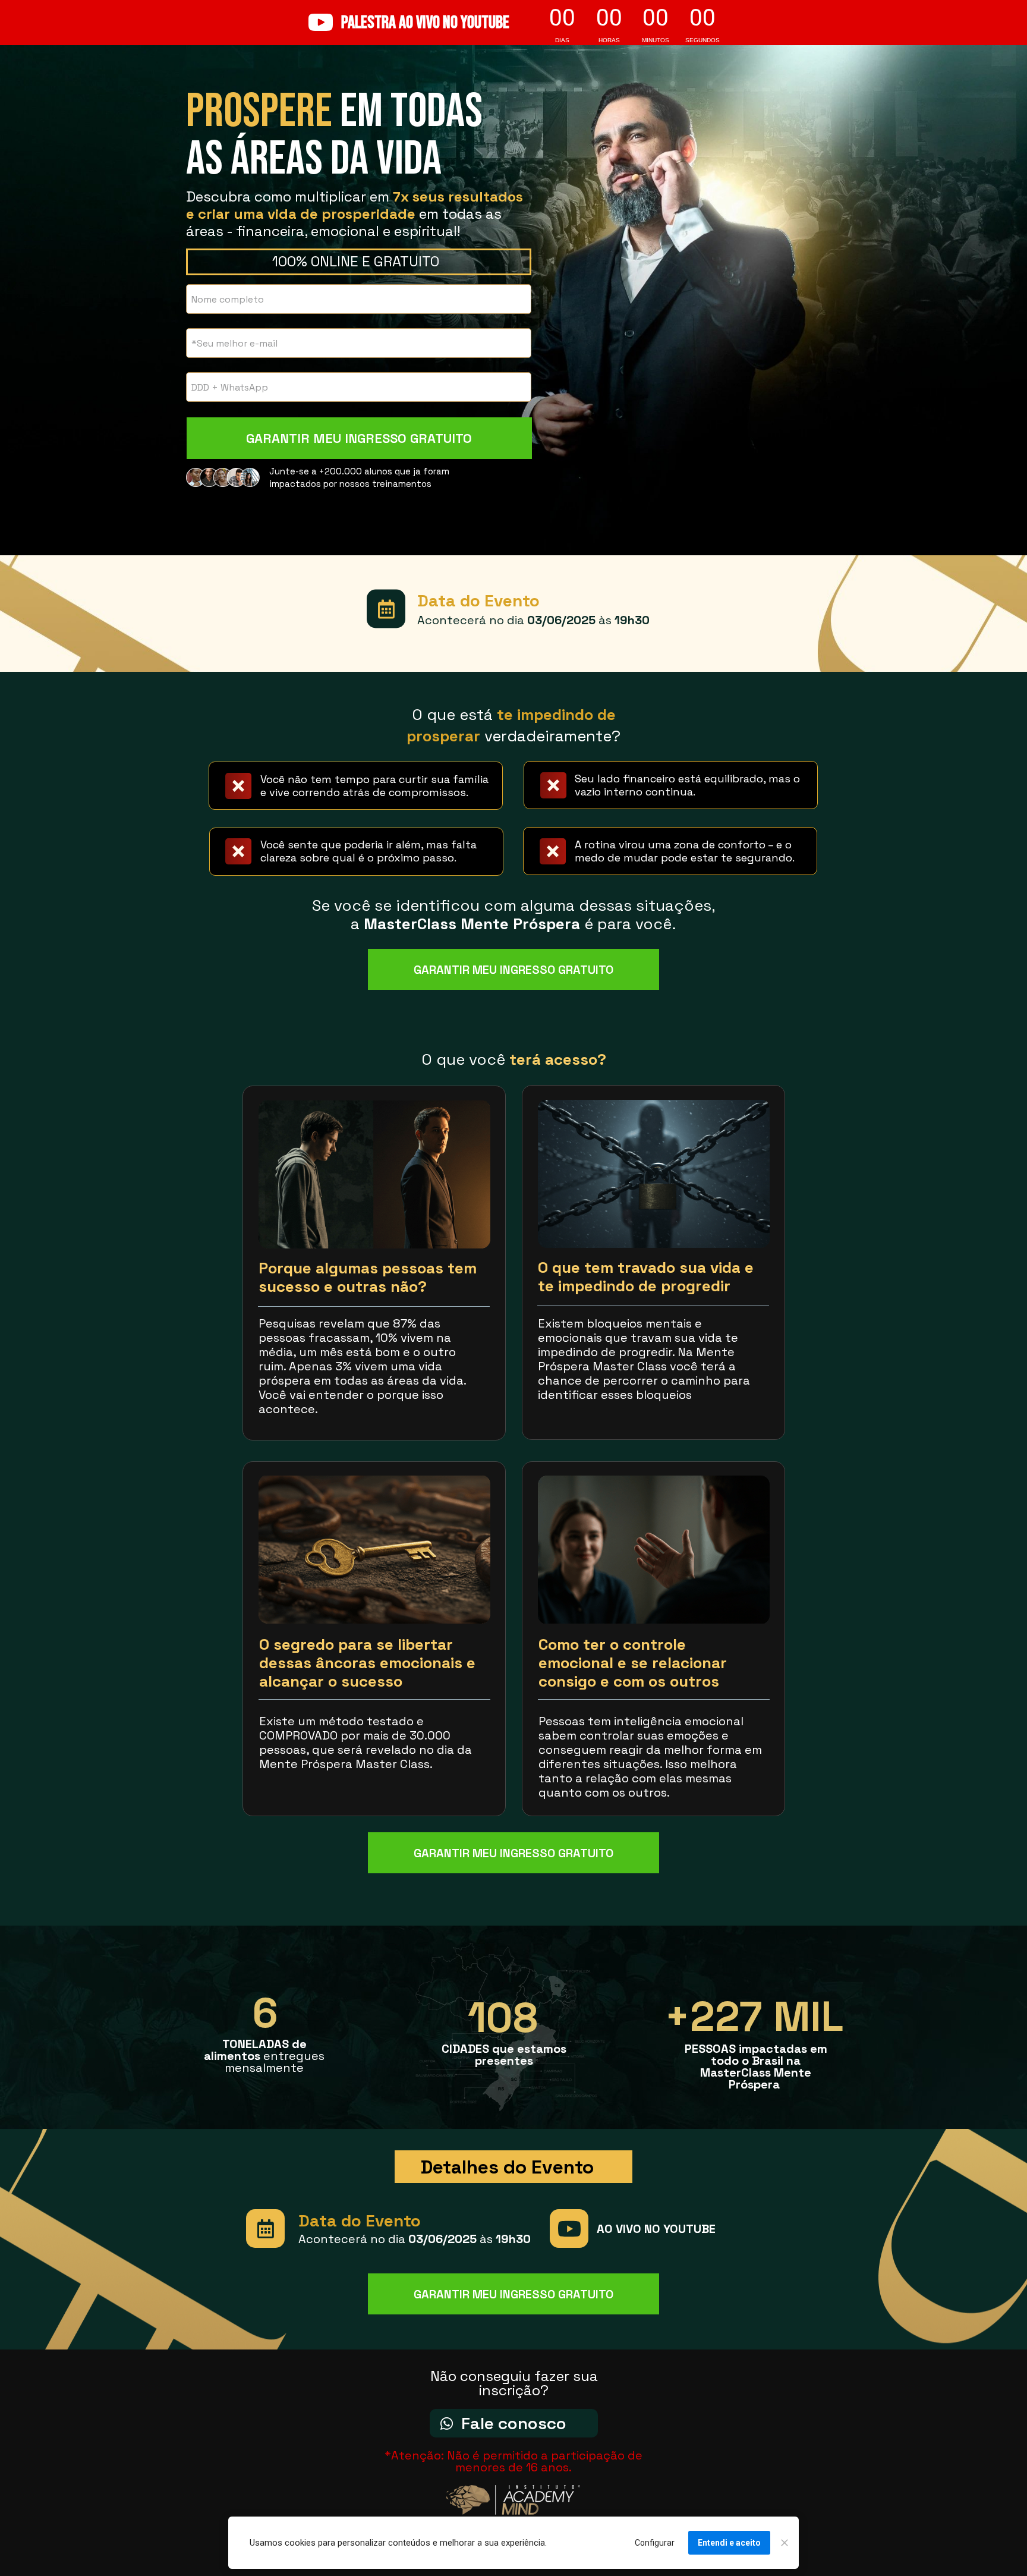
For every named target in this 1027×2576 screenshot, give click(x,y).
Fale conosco (514, 2423)
